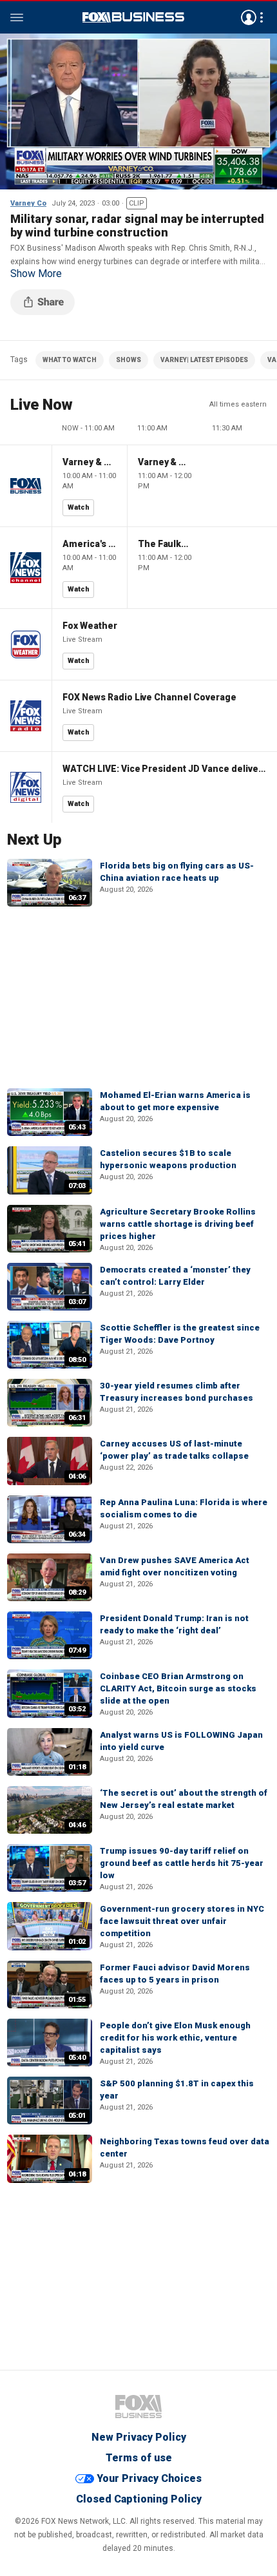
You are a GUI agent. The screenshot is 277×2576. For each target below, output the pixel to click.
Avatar (249, 17)
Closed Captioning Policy (139, 2499)
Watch (79, 507)
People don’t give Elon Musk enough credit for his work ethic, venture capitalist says (175, 2038)
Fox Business (133, 17)
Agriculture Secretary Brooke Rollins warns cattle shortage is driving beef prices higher (178, 1224)
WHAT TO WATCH (70, 360)
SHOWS (129, 360)
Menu (17, 17)
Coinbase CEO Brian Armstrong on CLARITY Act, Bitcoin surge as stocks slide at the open (178, 1688)
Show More (36, 274)
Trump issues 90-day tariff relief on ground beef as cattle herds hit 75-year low (182, 1863)
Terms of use (139, 2458)
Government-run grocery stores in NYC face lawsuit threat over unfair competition (182, 1921)
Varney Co (28, 203)
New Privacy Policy (139, 2437)
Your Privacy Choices (149, 2478)
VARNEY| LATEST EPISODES (204, 360)
